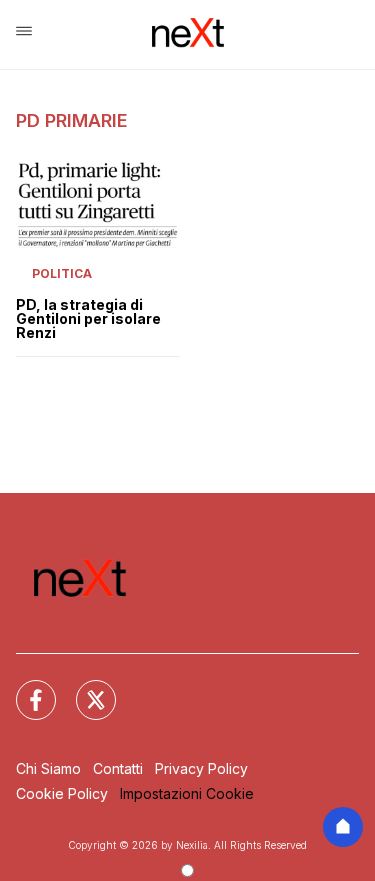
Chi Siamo (48, 768)
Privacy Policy (201, 768)
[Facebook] (24, 688)
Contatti (118, 768)
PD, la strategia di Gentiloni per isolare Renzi (88, 319)
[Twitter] (84, 688)
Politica (62, 273)
